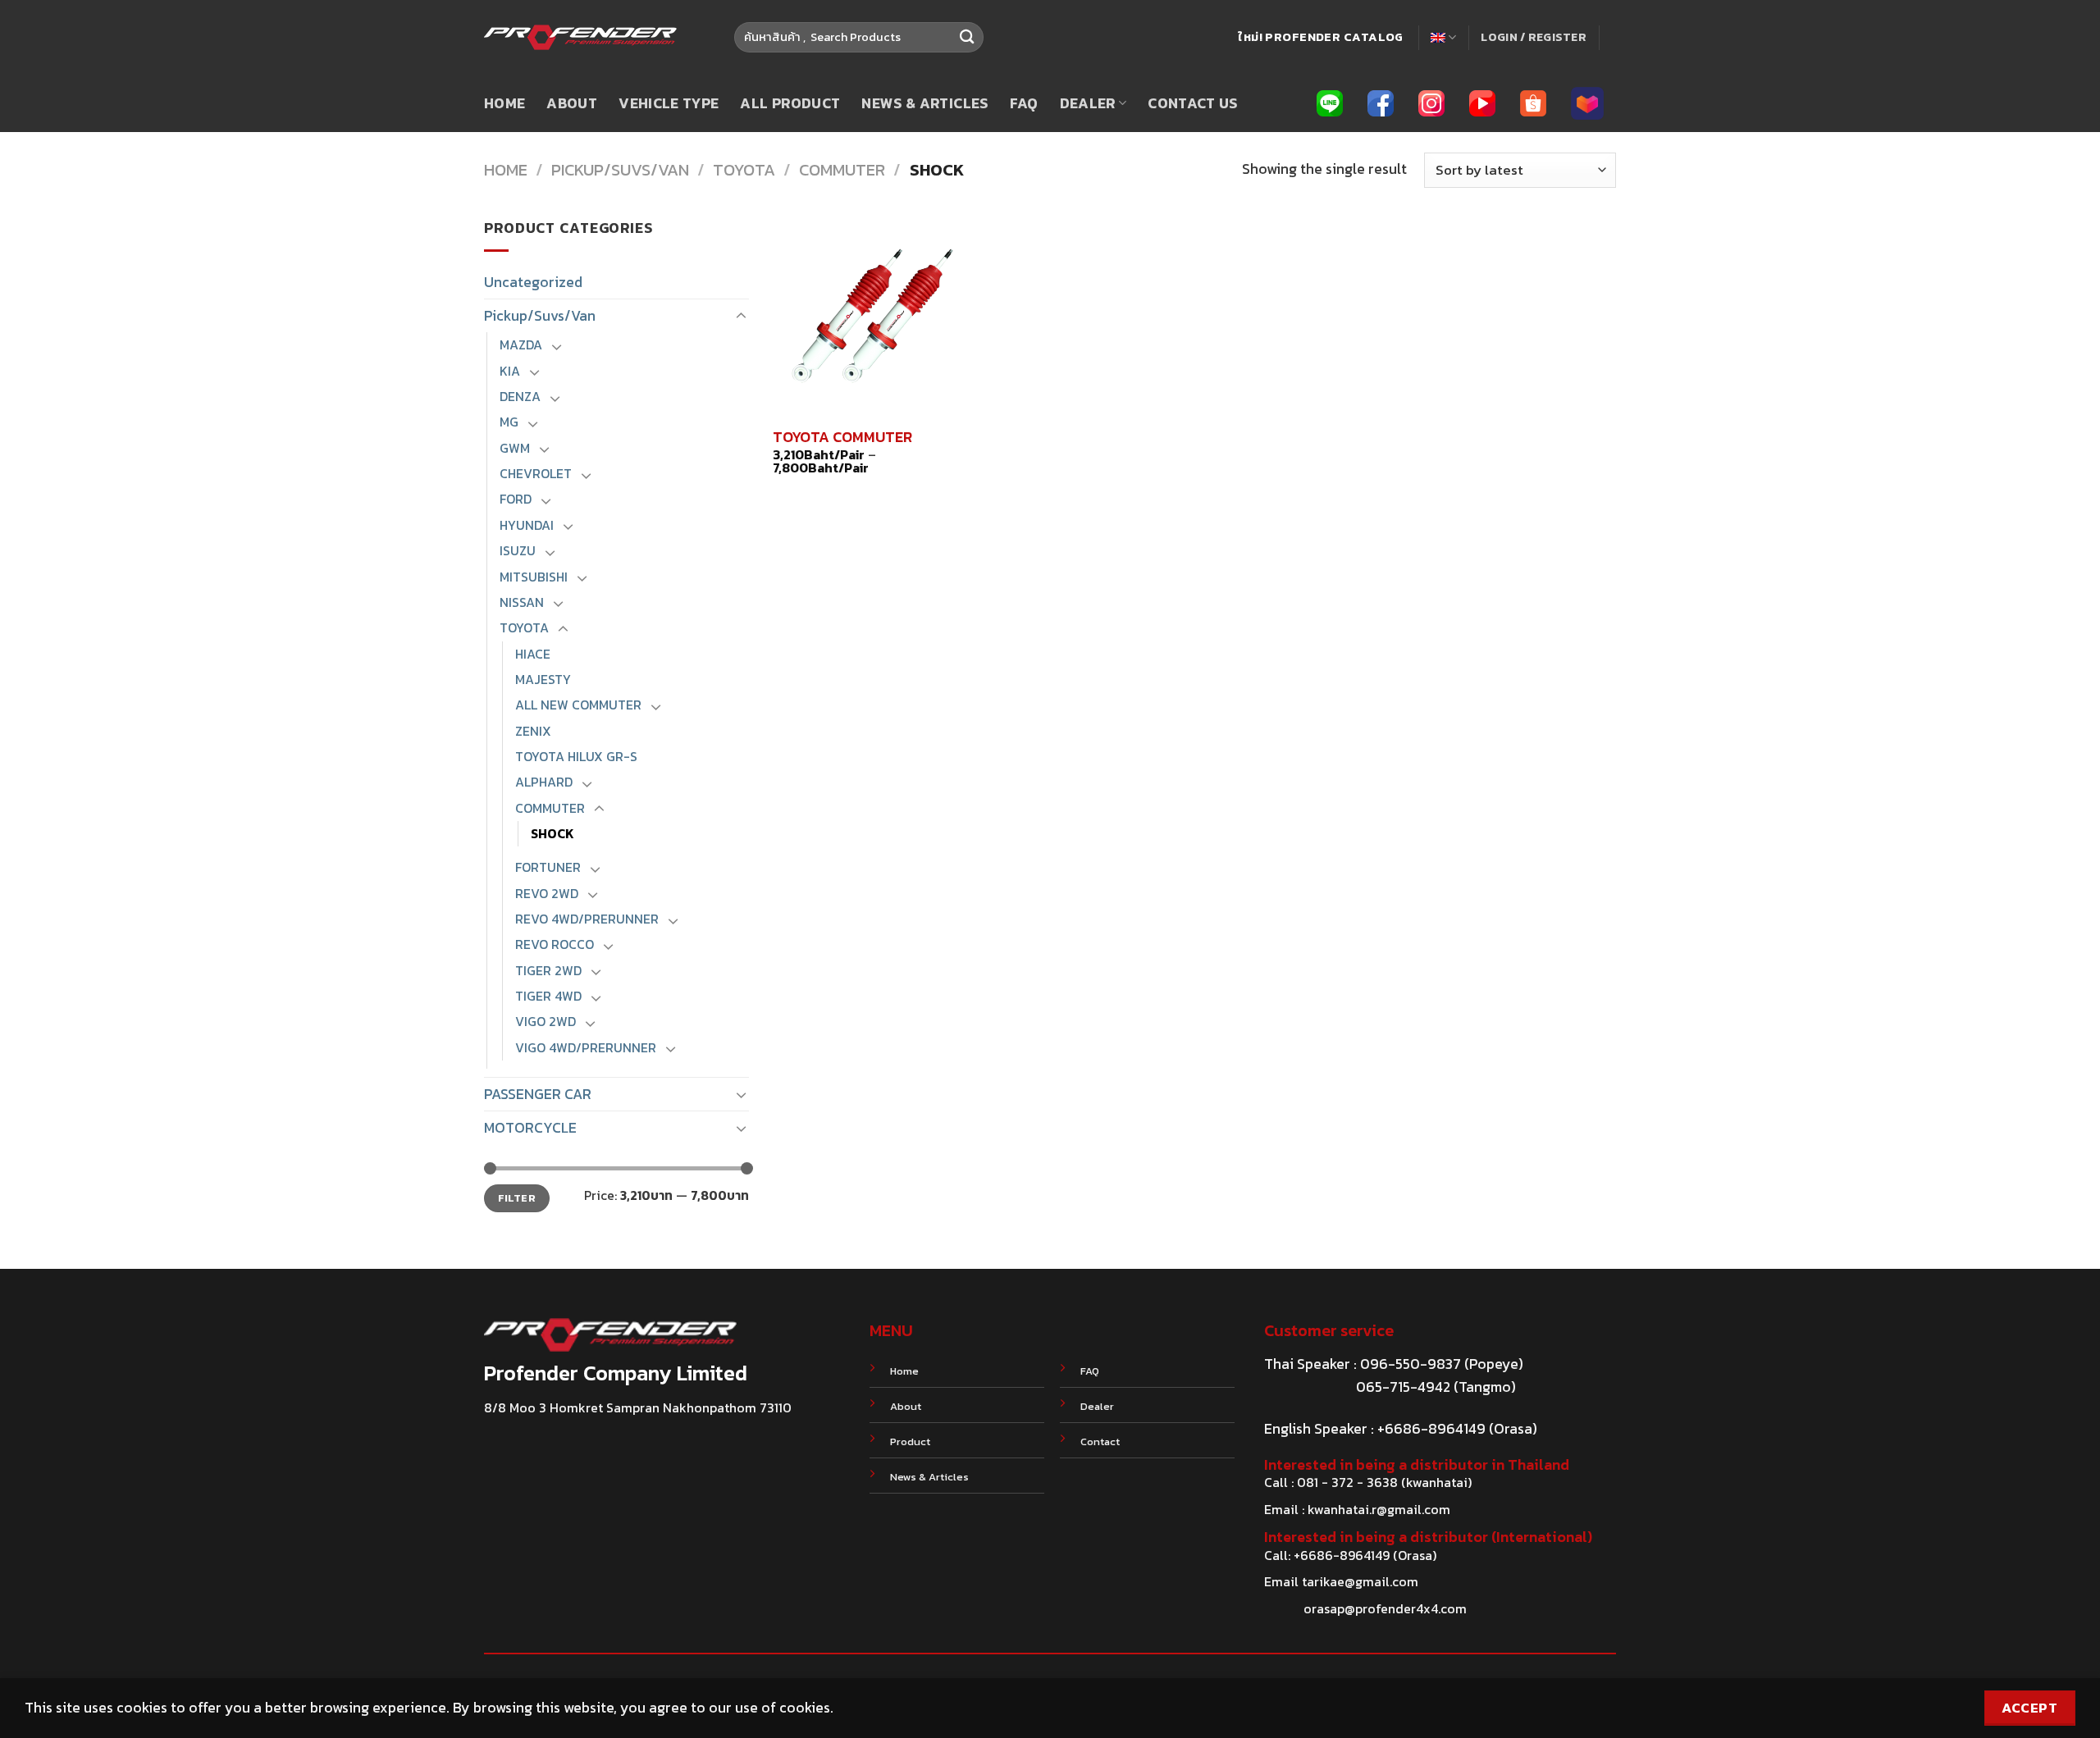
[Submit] (967, 37)
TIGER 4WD (548, 996)
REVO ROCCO (555, 944)
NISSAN (522, 602)
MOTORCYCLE (530, 1128)
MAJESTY (543, 680)
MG (509, 422)
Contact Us (1193, 103)
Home (504, 103)
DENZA (520, 397)
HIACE (533, 654)
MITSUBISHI (534, 577)
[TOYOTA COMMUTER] (872, 316)
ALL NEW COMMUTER (578, 705)
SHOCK (552, 834)
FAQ (1024, 103)
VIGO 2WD (546, 1022)
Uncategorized (533, 282)
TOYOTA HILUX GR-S (576, 757)
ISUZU (518, 551)
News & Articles (924, 103)
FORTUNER (548, 867)
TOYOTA (744, 170)
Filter (517, 1198)
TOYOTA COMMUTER (842, 437)
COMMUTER (842, 170)
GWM (515, 448)
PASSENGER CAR (538, 1094)
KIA (510, 371)
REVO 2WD (547, 894)
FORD (516, 499)
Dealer (1088, 103)
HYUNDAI (527, 525)
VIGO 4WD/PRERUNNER (586, 1048)
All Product (790, 103)
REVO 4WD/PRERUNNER (587, 919)
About (572, 103)
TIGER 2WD (548, 971)
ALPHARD (544, 782)
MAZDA (521, 345)
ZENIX (533, 731)
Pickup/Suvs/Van (620, 170)
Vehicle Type (669, 103)
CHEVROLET (536, 474)
